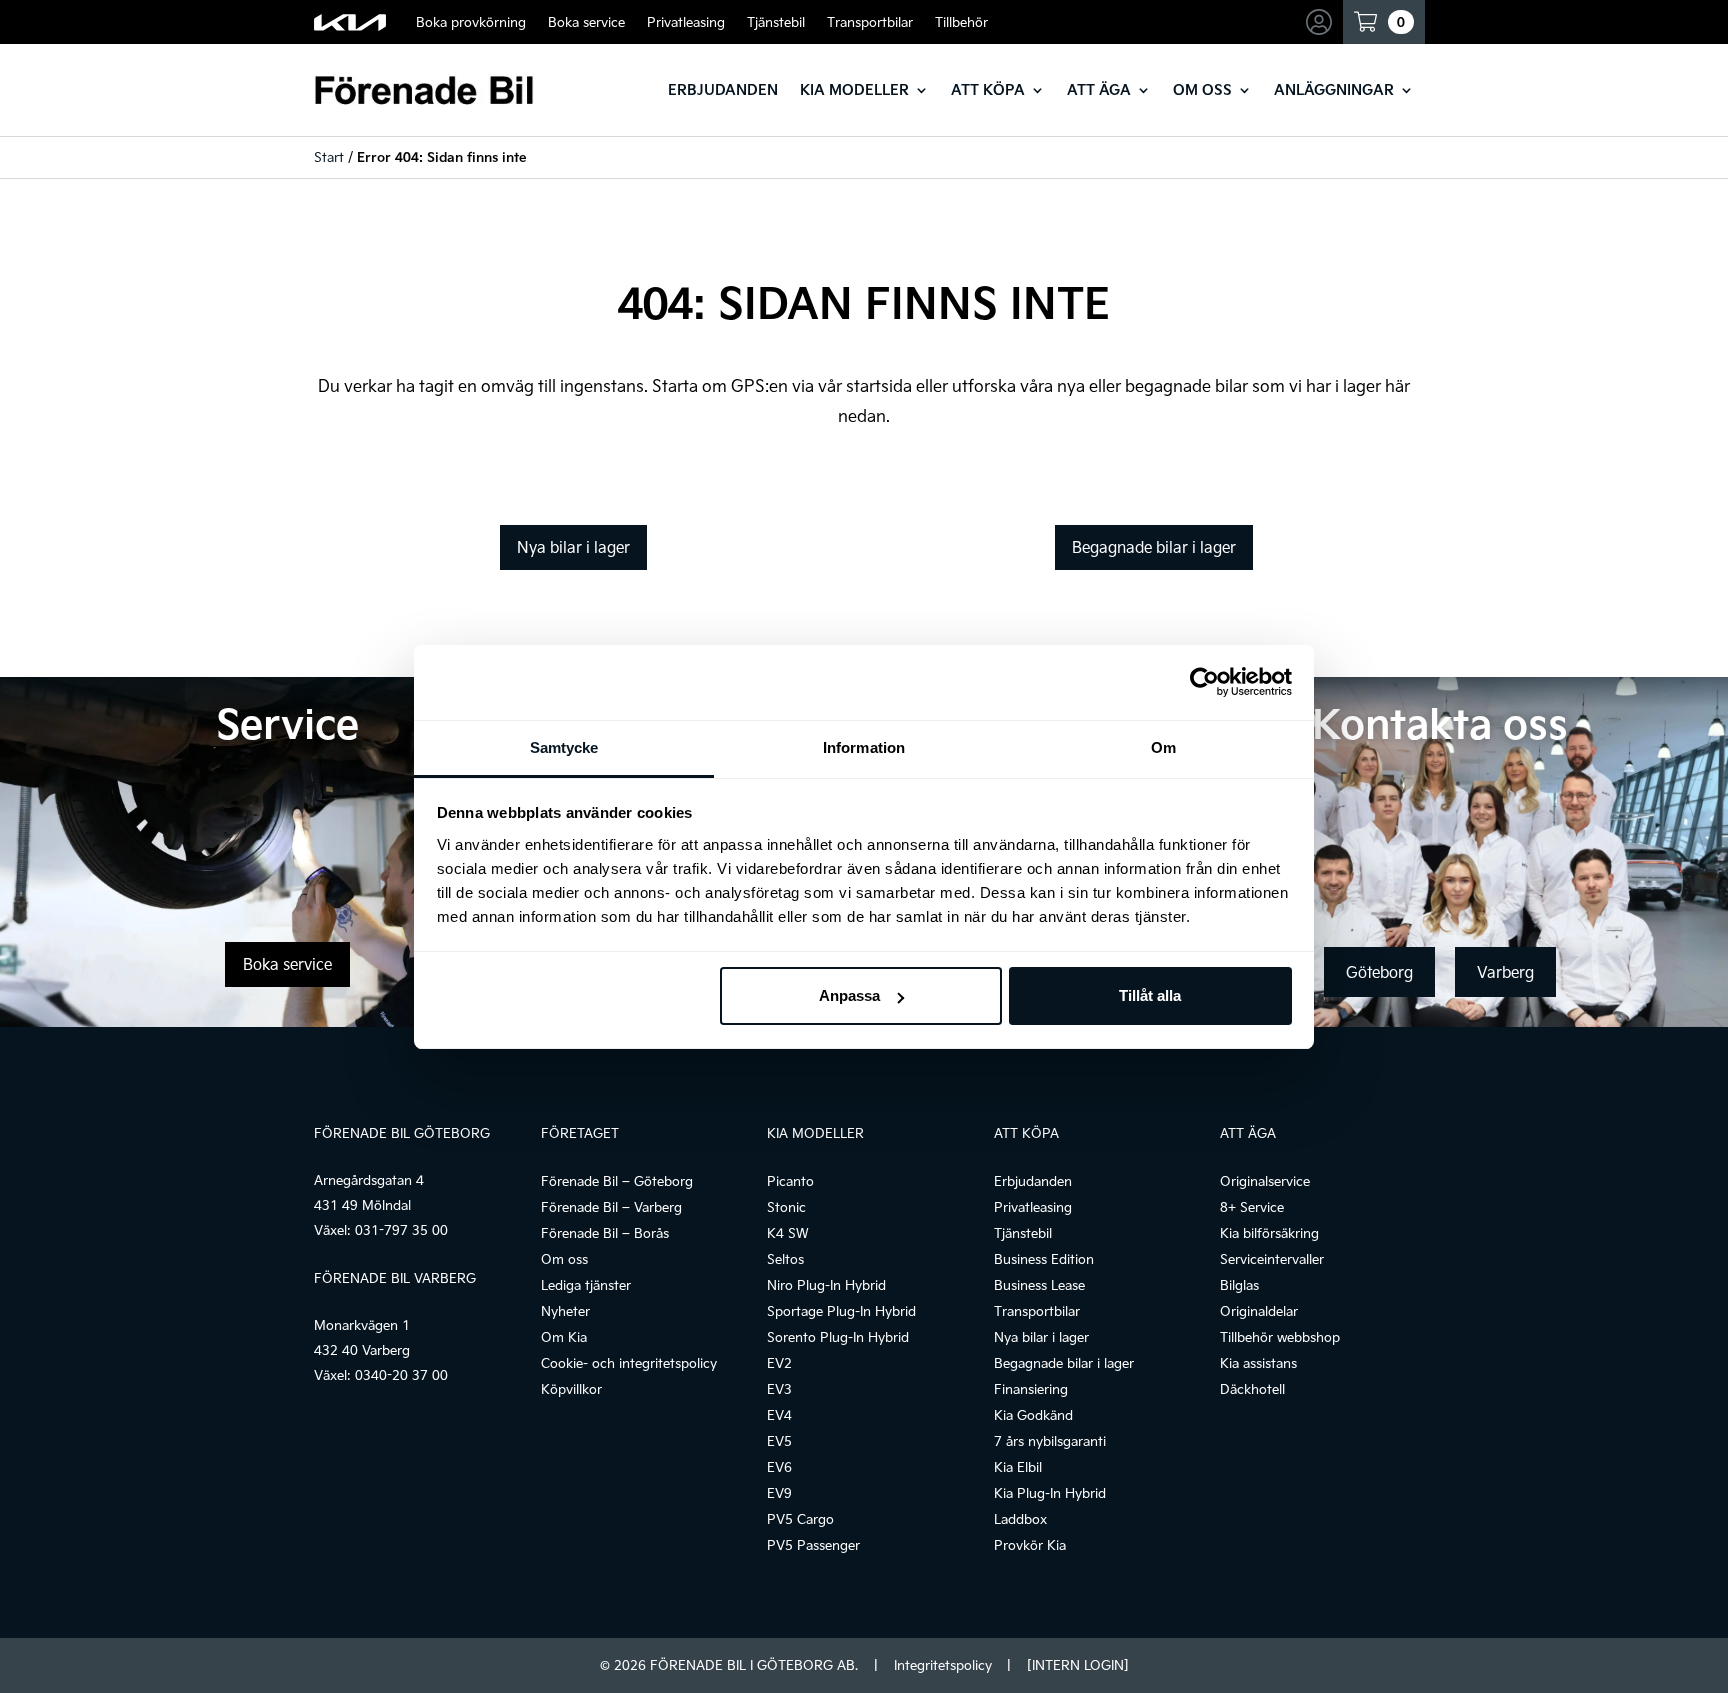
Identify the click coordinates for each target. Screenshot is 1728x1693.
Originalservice (1265, 1181)
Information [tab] (864, 747)
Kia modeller (854, 89)
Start (329, 157)
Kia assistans (1258, 1363)
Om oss (1202, 89)
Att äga (1099, 89)
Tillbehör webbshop (1280, 1337)
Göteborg (1379, 972)
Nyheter (565, 1311)
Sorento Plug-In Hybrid (838, 1337)
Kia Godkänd (1033, 1415)
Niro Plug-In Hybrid (826, 1285)
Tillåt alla (1150, 995)
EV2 (779, 1363)
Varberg (1505, 972)
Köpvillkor (571, 1389)
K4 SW (788, 1233)
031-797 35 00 (401, 1230)
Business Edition (1044, 1259)
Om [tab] (1163, 747)
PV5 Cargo (800, 1519)
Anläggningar (1334, 89)
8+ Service (1252, 1207)
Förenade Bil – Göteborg (617, 1181)
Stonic (786, 1207)
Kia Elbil (1018, 1467)
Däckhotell (1252, 1389)
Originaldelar (1259, 1311)
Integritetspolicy (943, 1665)
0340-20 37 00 (401, 1375)
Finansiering (1031, 1389)
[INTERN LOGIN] (1077, 1665)
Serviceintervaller (1272, 1259)
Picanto (790, 1181)
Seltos (785, 1259)
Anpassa (849, 995)
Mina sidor (1322, 22)
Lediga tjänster (586, 1285)
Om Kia (564, 1337)
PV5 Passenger (813, 1545)
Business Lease (1039, 1285)
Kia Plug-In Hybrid (1050, 1493)
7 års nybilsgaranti (1050, 1441)
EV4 (779, 1415)
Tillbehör (961, 22)
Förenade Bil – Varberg (611, 1207)
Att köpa (988, 89)
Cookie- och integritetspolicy (629, 1363)
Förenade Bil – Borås (605, 1233)
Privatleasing (686, 22)
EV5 (779, 1441)
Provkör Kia (1030, 1545)
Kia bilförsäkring (1269, 1233)
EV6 (779, 1467)
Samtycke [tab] (564, 747)
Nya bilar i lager (573, 547)
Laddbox (1020, 1519)
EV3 (779, 1389)
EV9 (779, 1493)
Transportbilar (870, 22)
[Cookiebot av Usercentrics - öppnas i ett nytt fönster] (1204, 682)
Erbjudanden (723, 89)
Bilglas (1239, 1285)
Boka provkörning (471, 22)
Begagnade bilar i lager (1154, 547)
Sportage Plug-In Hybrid (841, 1311)
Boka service (586, 22)
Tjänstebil (776, 22)
